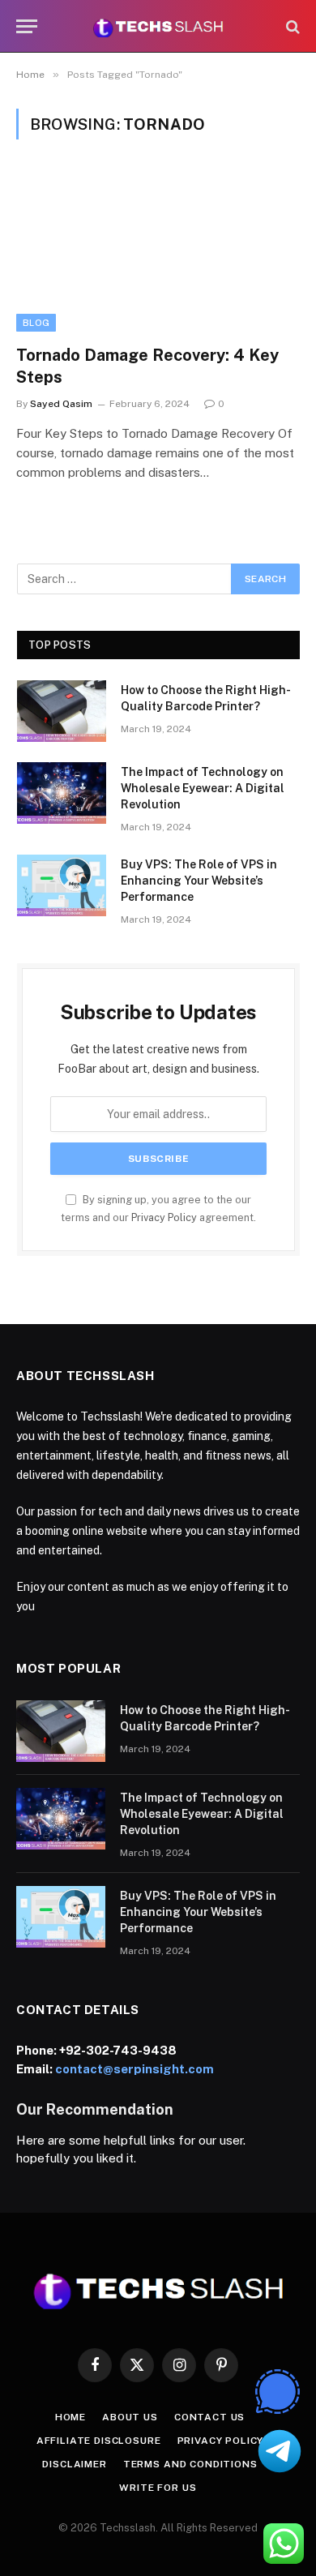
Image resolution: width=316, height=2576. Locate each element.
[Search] (291, 26)
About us (130, 2417)
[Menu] (27, 26)
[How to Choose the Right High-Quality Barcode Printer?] (62, 711)
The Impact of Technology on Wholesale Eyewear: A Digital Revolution (203, 788)
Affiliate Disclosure (99, 2441)
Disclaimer (74, 2464)
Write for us (158, 2488)
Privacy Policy (164, 1217)
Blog (36, 323)
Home (70, 2417)
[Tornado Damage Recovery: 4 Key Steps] (158, 252)
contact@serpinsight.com (135, 2069)
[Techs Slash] (158, 26)
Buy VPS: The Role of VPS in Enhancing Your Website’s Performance (199, 881)
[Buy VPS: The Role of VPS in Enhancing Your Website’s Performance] (62, 885)
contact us (209, 2417)
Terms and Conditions (190, 2464)
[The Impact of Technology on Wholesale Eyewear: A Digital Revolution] (62, 793)
